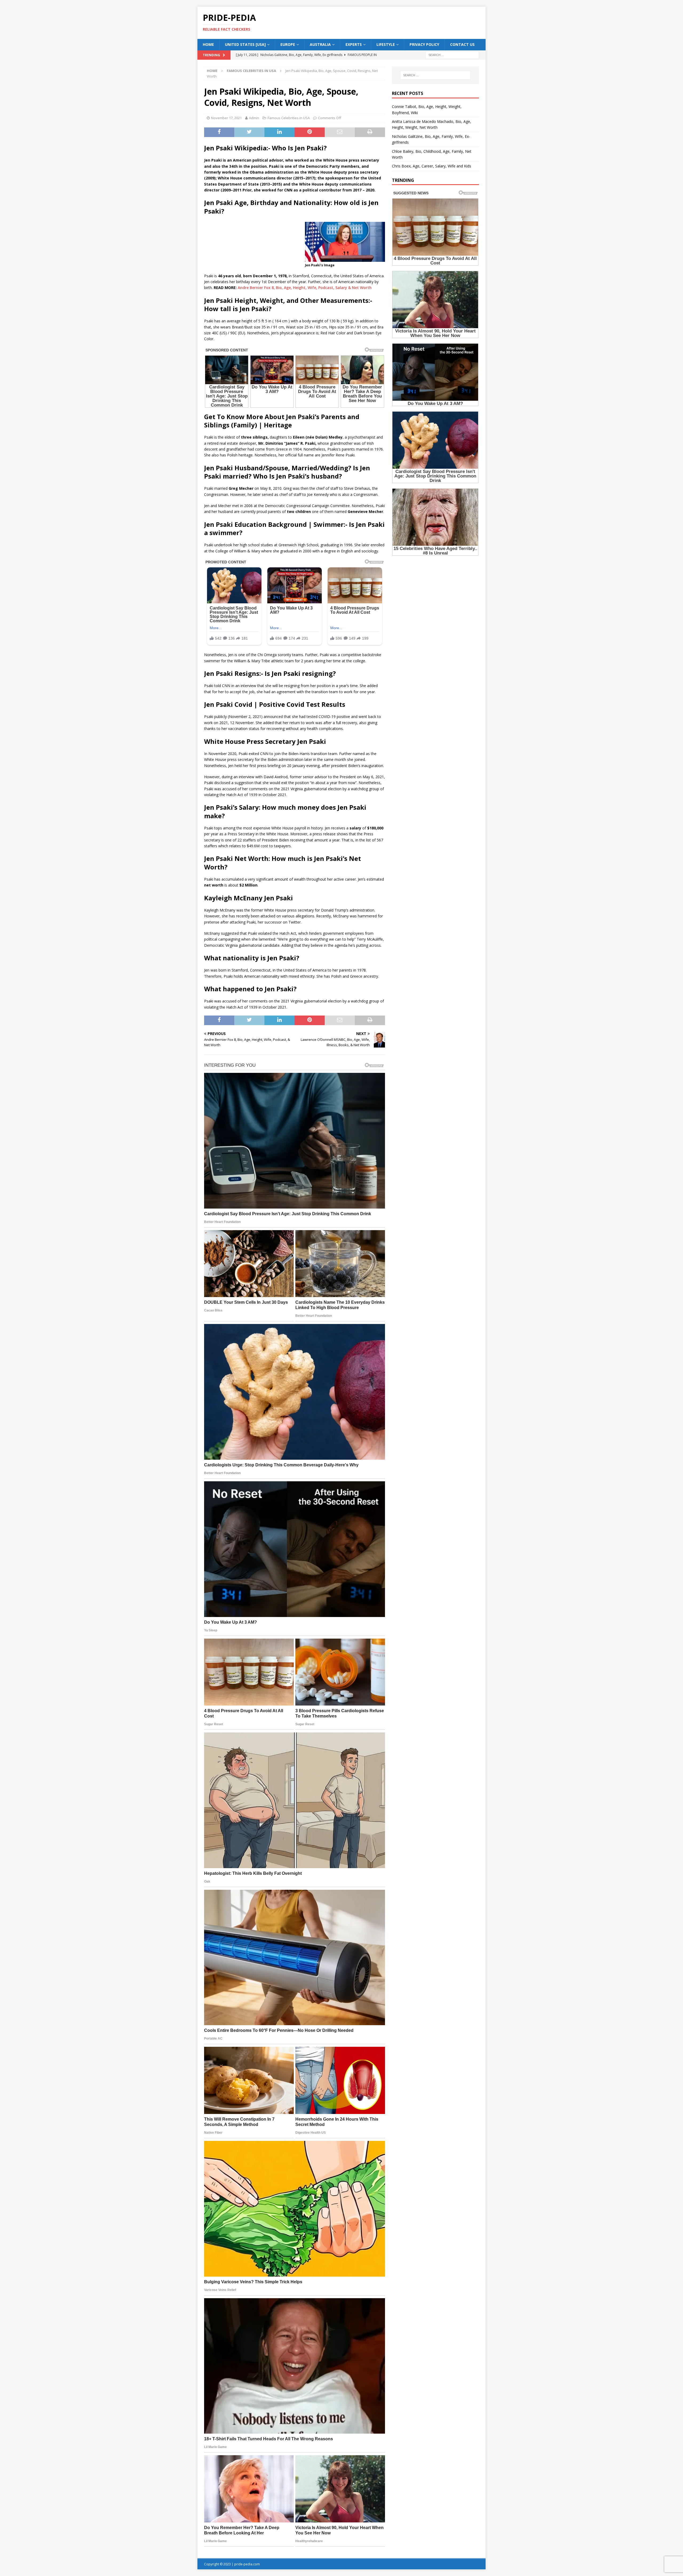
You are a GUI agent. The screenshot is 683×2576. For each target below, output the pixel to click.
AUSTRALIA (320, 44)
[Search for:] (452, 55)
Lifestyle (386, 44)
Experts (354, 44)
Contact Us (462, 44)
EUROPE (288, 44)
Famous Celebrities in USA (289, 118)
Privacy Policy (424, 44)
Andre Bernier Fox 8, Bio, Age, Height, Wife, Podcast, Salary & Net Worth (305, 288)
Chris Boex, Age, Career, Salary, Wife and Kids (432, 166)
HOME (208, 44)
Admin (254, 118)
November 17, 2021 (226, 118)
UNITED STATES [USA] (245, 44)
